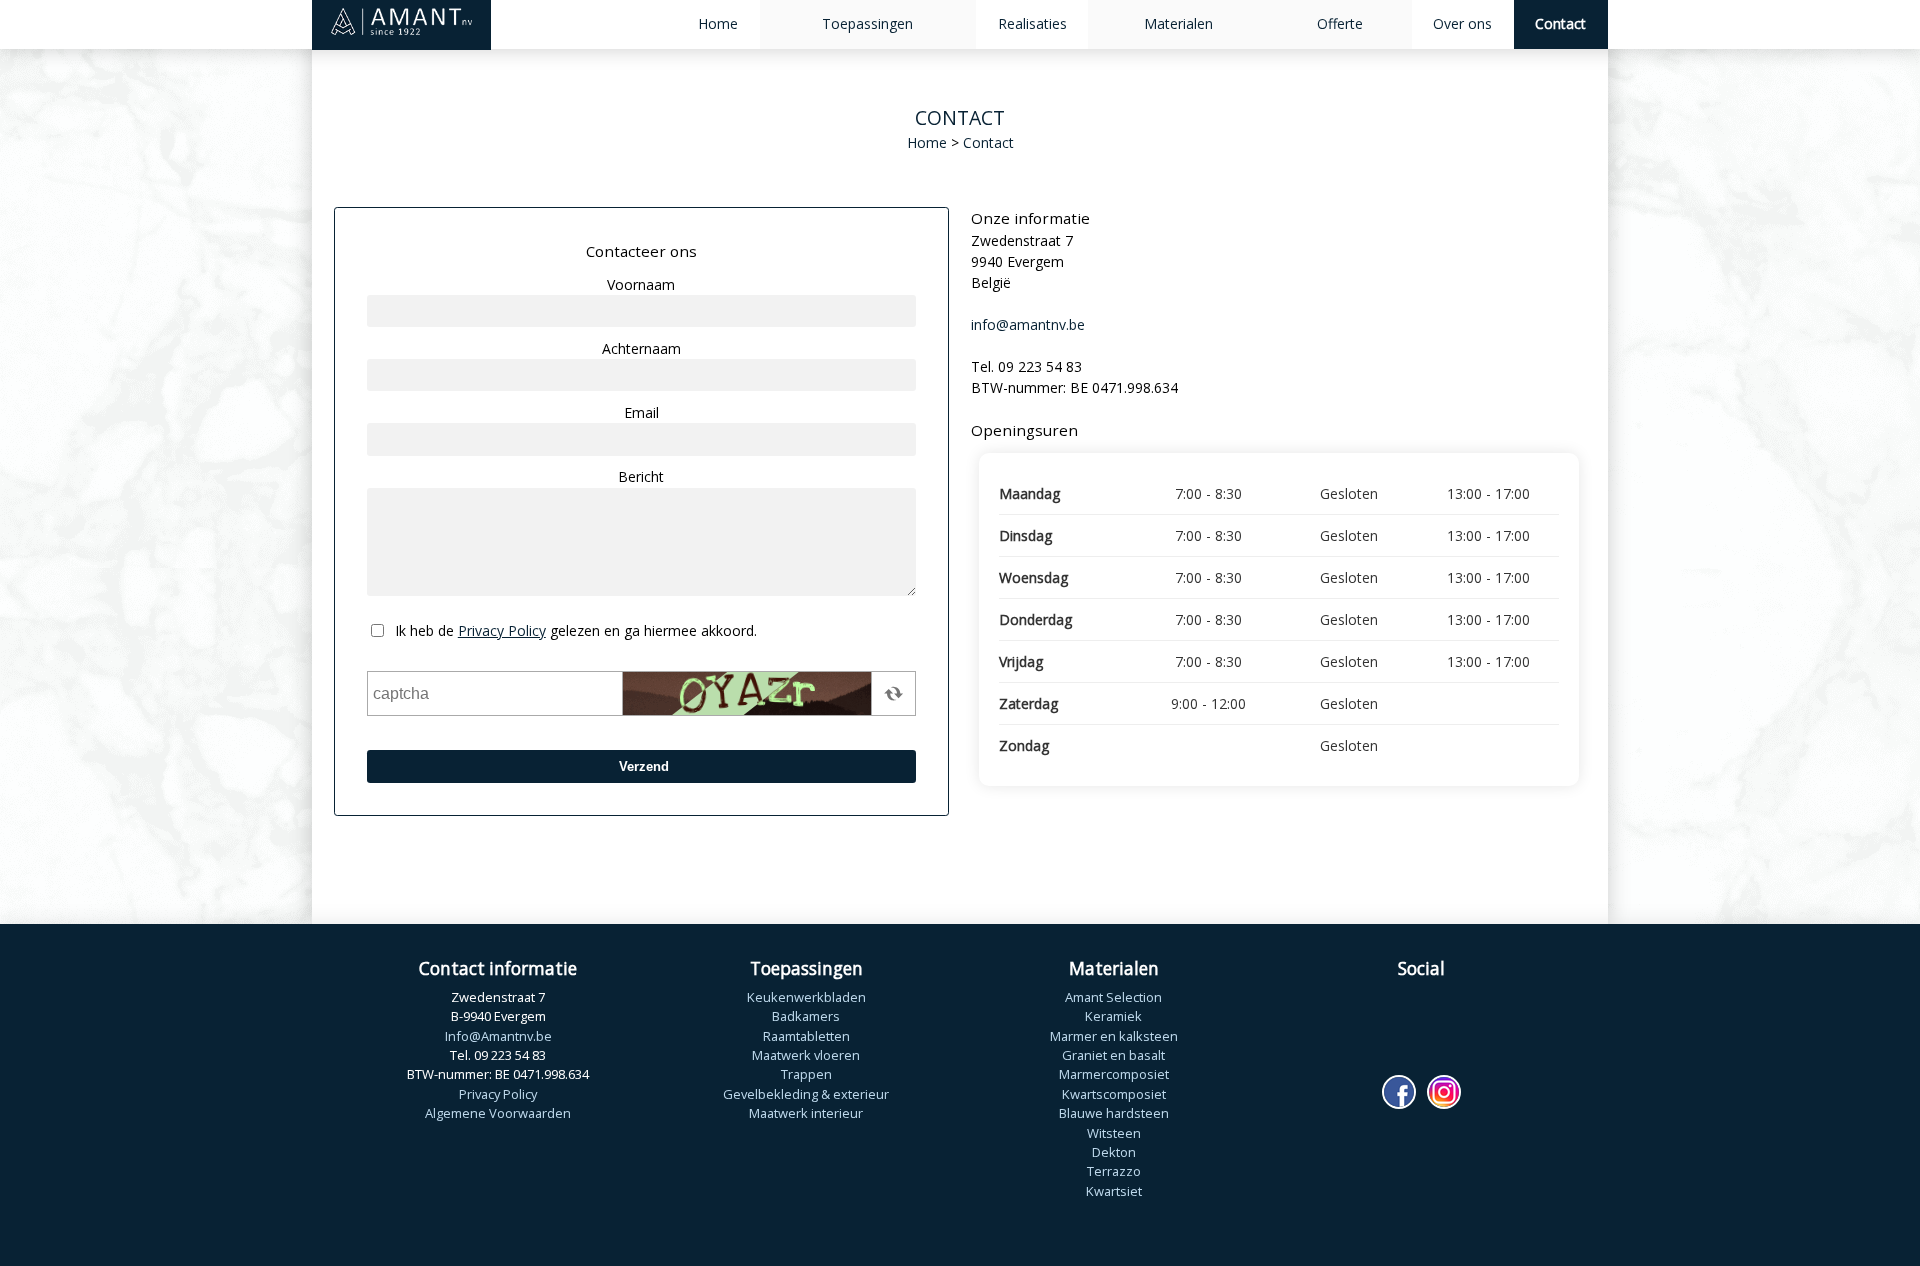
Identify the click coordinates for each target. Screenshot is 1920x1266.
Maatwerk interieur (806, 1113)
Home (718, 23)
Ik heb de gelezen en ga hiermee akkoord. (576, 630)
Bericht (641, 476)
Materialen (1178, 23)
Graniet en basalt (1113, 1055)
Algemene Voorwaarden (498, 1113)
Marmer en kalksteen (1114, 1036)
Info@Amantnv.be (498, 1036)
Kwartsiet (1114, 1191)
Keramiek (1113, 1016)
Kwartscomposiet (1114, 1094)
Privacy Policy (502, 630)
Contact (1560, 23)
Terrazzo (1114, 1171)
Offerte (1340, 23)
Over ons (1462, 23)
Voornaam (641, 284)
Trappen (806, 1074)
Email (641, 412)
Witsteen (1114, 1133)
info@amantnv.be (1028, 324)
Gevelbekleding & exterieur (806, 1094)
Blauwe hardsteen (1114, 1113)
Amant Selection (1113, 997)
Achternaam (641, 348)
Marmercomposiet (1114, 1074)
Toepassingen (867, 23)
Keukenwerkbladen (806, 997)
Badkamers (806, 1016)
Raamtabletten (806, 1036)
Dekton (1114, 1152)
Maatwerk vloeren (806, 1055)
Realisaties (1032, 23)
